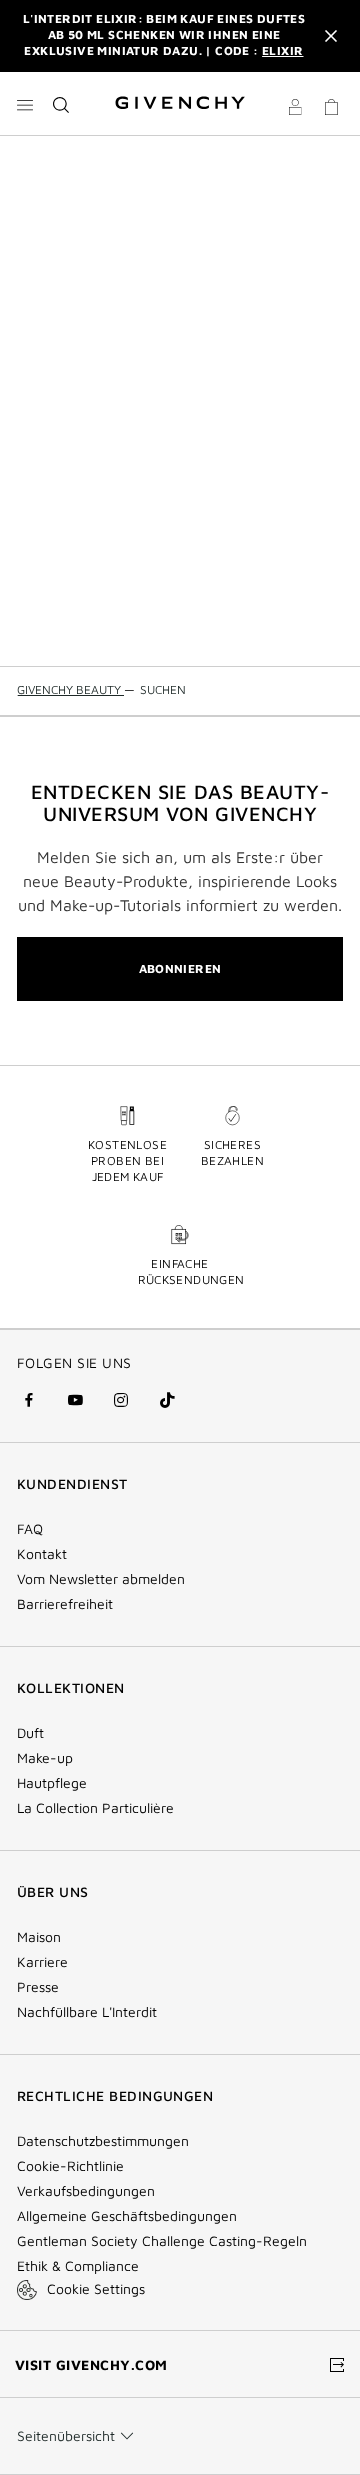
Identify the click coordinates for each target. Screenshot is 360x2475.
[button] (295, 110)
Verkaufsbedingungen (88, 2191)
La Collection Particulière (95, 1808)
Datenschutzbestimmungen (103, 2141)
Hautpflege (52, 1783)
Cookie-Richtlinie (70, 2166)
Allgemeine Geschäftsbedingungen (127, 2216)
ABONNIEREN (180, 968)
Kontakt (42, 1554)
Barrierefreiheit (65, 1604)
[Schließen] (331, 36)
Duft (30, 1733)
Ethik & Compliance (78, 2266)
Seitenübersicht (66, 2435)
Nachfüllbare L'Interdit (87, 2012)
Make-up (45, 1758)
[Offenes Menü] (25, 105)
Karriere (42, 1962)
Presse (38, 1987)
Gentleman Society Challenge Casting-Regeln (162, 2241)
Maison (39, 1937)
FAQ (30, 1529)
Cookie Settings (96, 2288)
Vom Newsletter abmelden (101, 1579)
